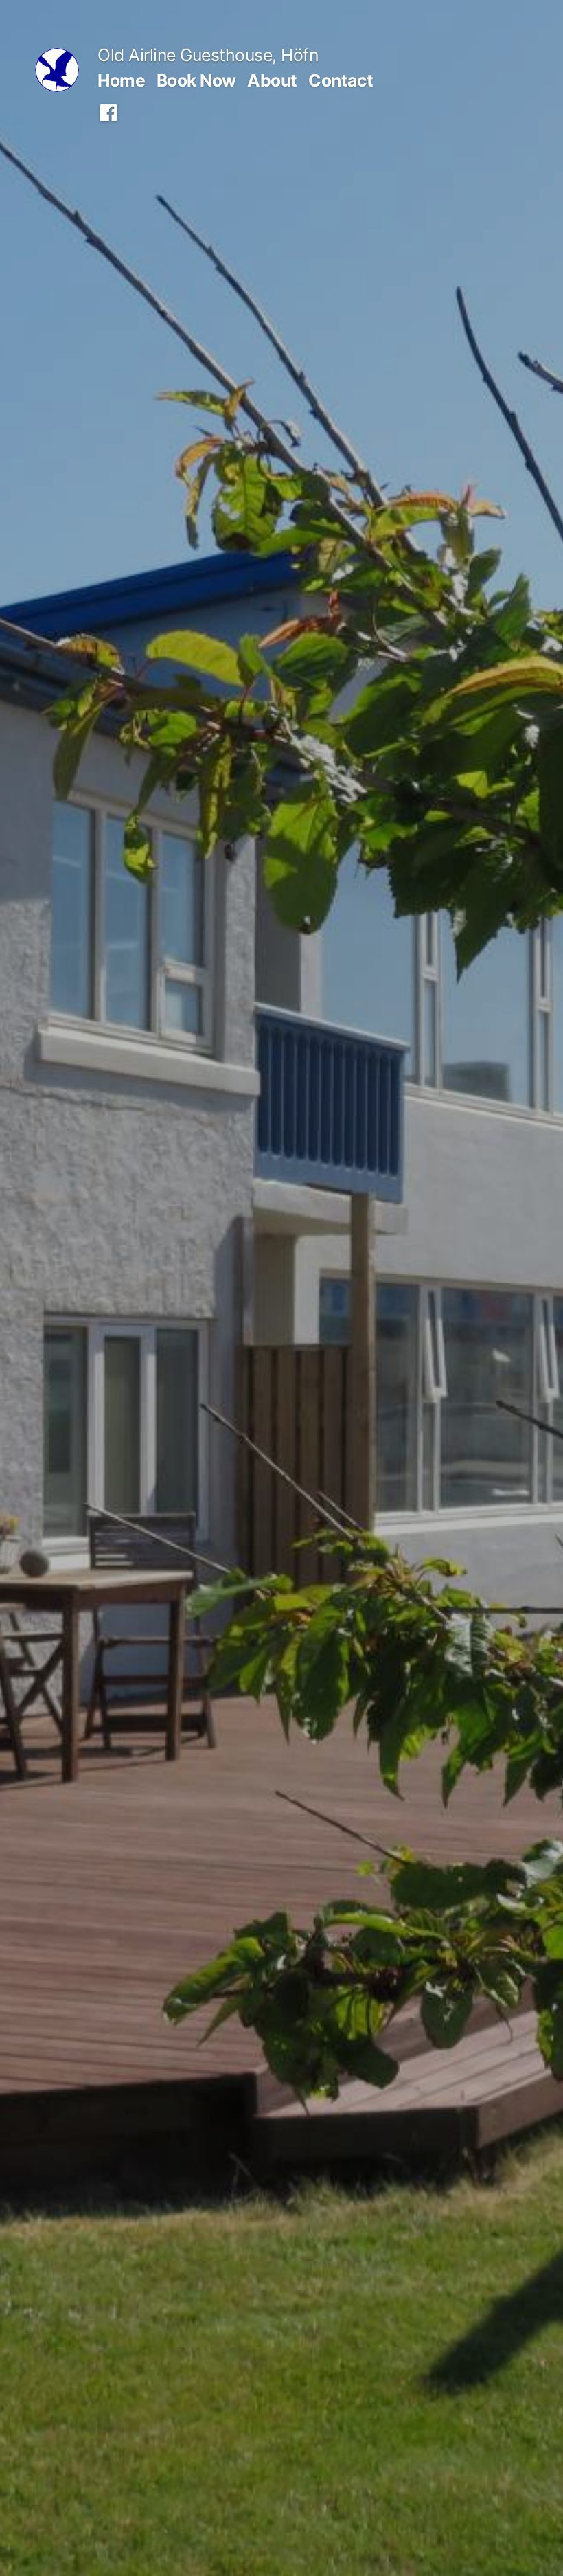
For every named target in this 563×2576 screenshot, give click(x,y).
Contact (341, 80)
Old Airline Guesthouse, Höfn (208, 55)
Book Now (196, 80)
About (272, 80)
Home (121, 80)
